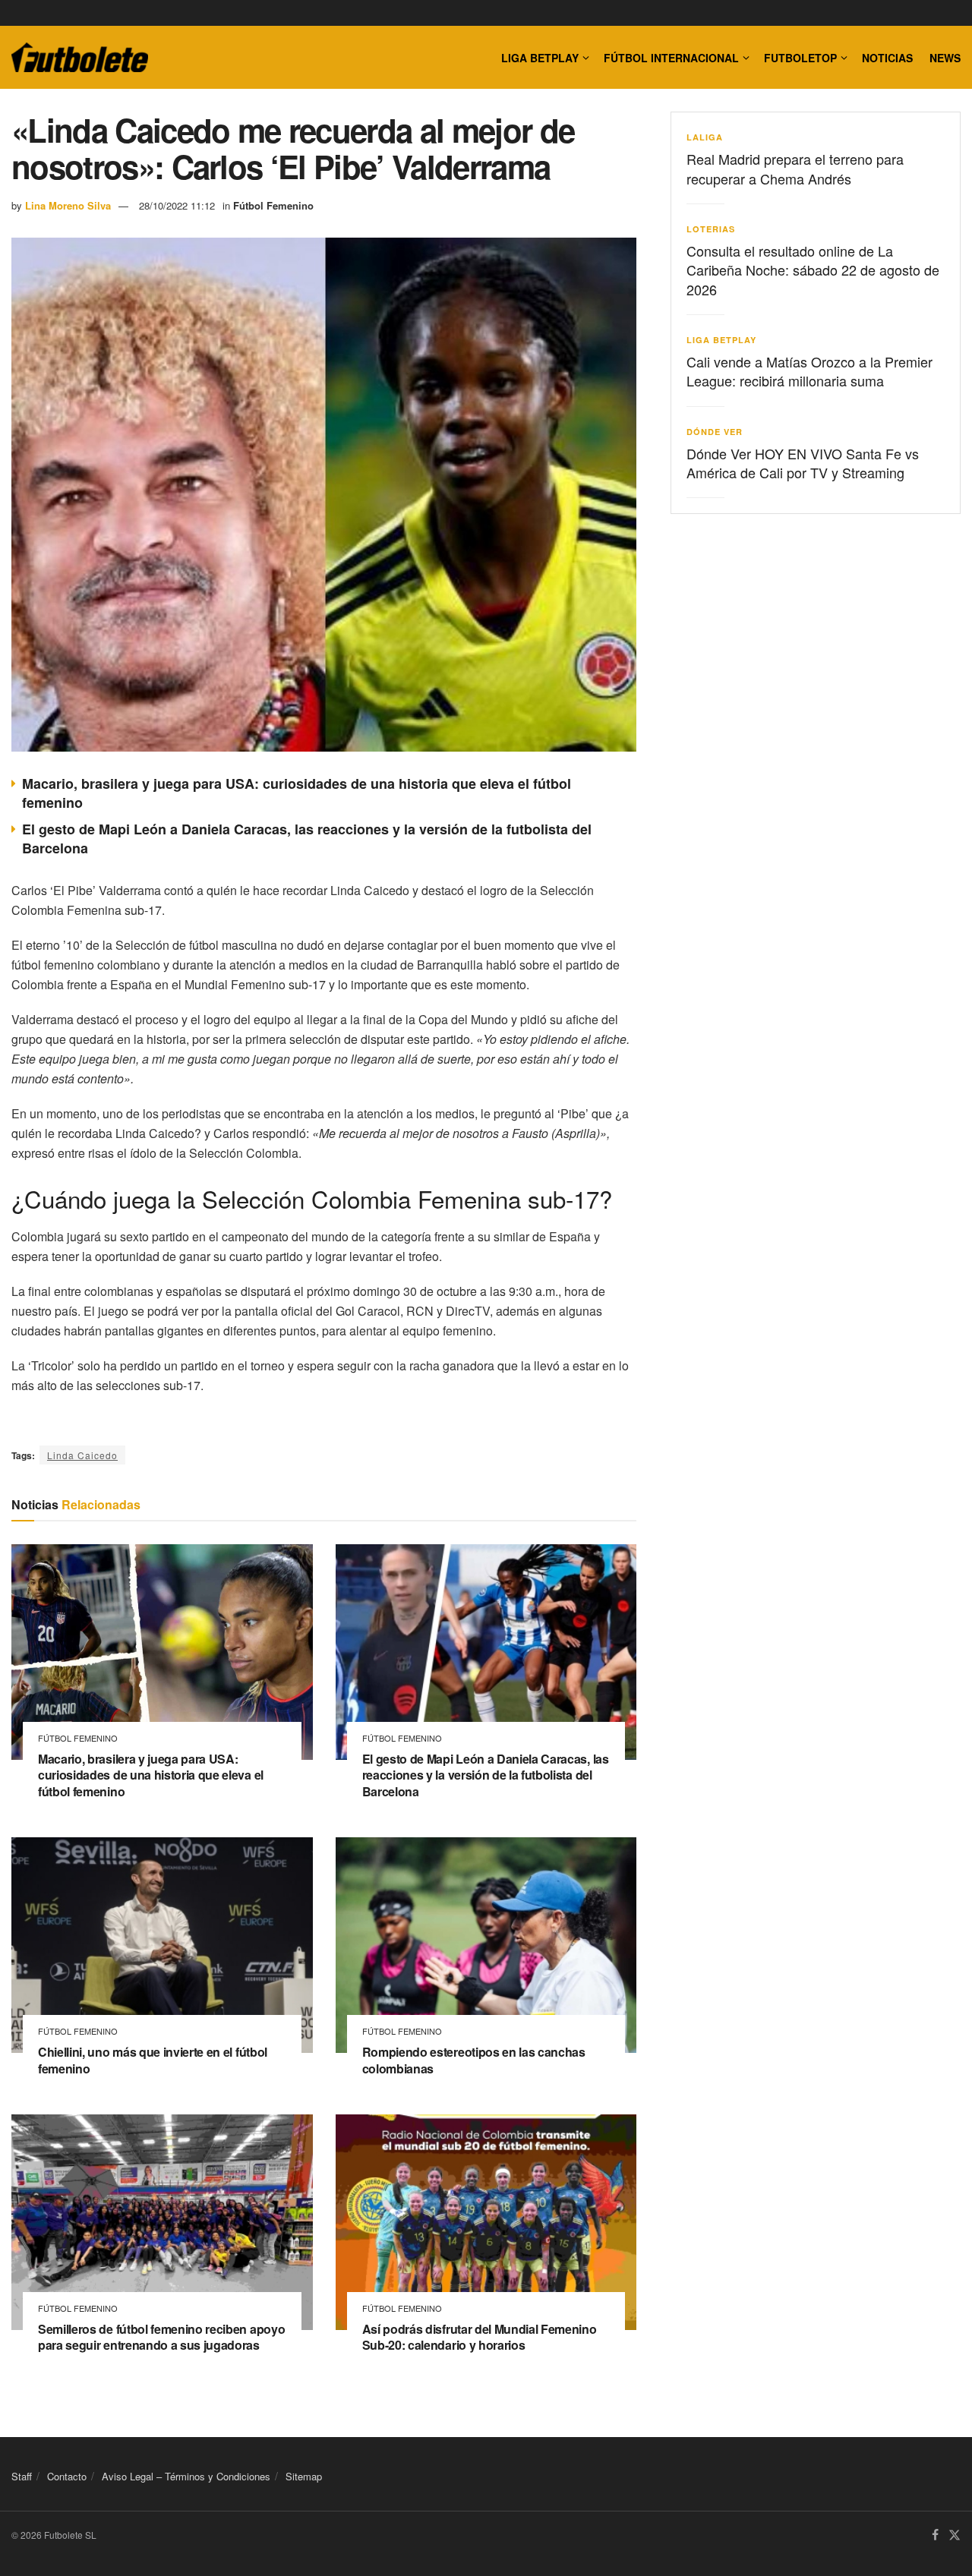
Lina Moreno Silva (68, 205)
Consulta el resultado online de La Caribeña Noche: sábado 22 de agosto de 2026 (813, 270)
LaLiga (705, 137)
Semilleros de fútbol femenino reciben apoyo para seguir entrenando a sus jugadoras (161, 2337)
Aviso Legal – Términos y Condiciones (186, 2476)
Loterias (711, 229)
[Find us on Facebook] (935, 2535)
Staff (22, 2476)
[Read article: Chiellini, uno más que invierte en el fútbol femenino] (162, 1945)
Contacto (67, 2476)
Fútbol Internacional (671, 58)
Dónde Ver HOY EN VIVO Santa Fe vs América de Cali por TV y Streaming (803, 463)
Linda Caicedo (82, 1455)
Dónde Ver (715, 432)
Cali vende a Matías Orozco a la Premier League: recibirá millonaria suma (809, 371)
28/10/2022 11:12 (177, 205)
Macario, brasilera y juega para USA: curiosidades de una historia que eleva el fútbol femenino (297, 793)
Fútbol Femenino (273, 205)
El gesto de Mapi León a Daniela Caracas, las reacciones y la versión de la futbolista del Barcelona (307, 839)
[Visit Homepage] (80, 58)
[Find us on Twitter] (955, 2535)
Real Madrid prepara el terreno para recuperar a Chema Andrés (795, 168)
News (945, 58)
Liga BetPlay (721, 340)
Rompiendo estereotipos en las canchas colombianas (474, 2060)
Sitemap (304, 2476)
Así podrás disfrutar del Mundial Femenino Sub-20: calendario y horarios (480, 2337)
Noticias (887, 58)
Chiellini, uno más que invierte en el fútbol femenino (153, 2060)
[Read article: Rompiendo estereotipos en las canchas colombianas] (486, 1945)
